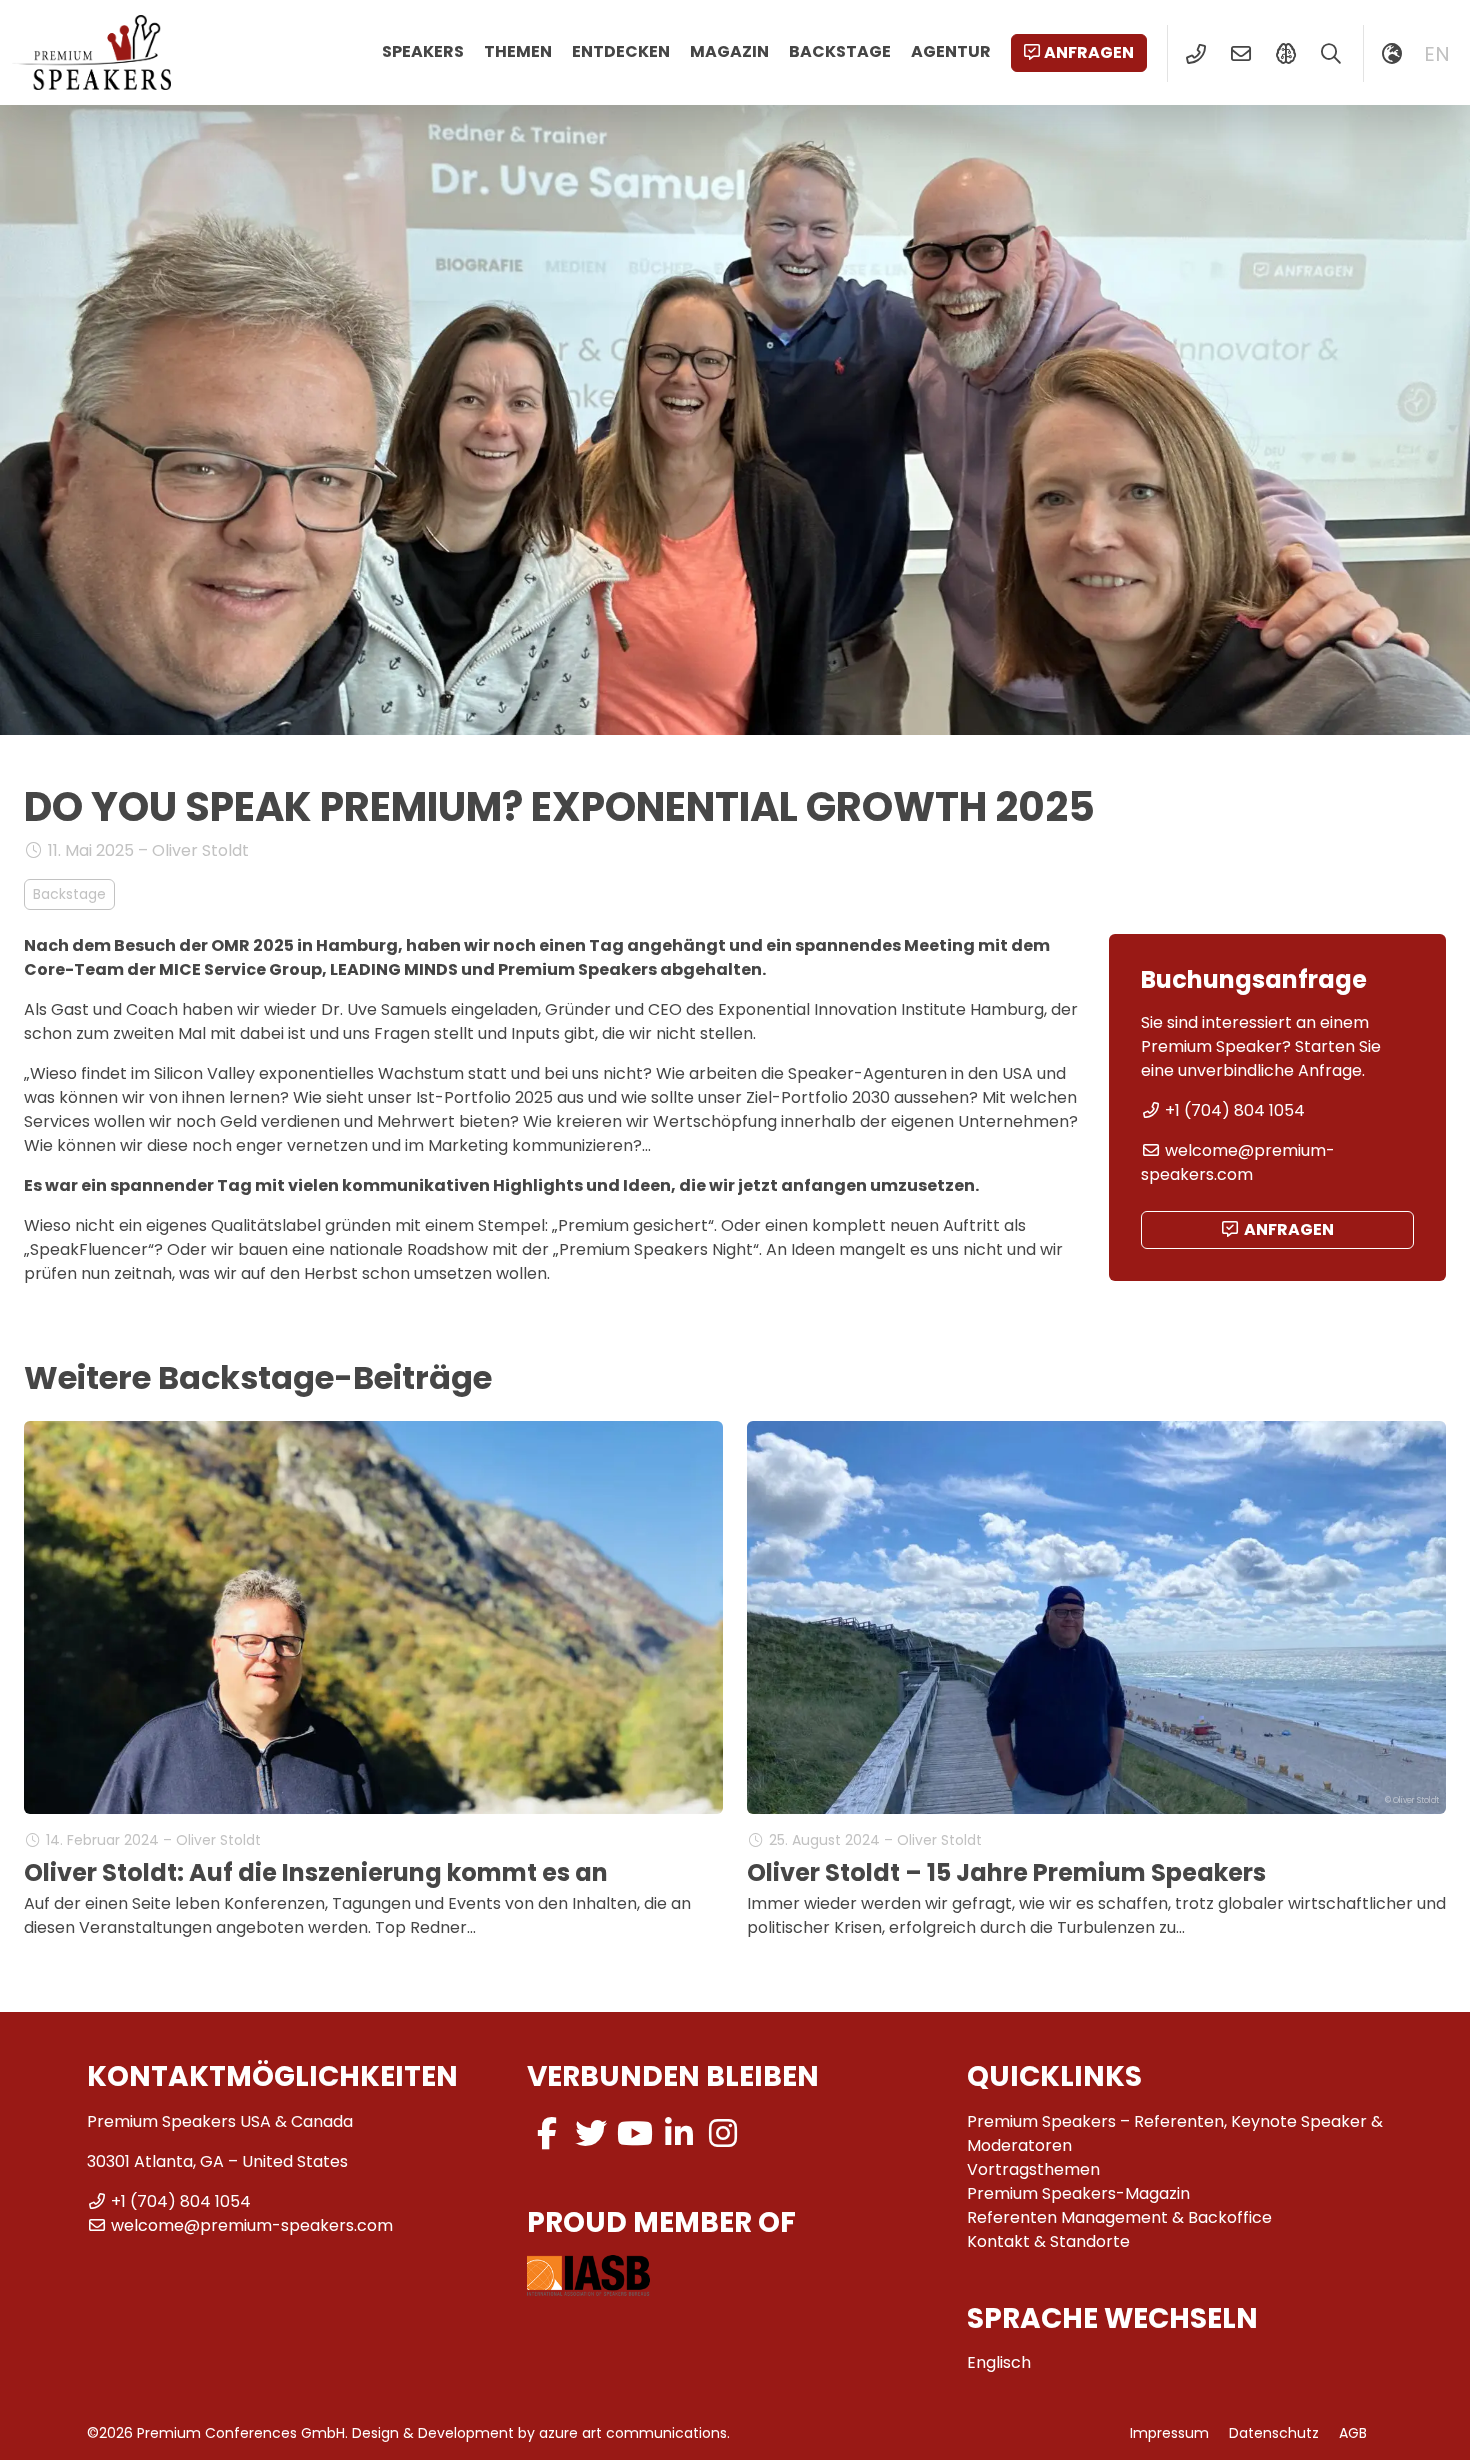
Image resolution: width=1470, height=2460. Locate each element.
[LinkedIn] (679, 2133)
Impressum (1169, 2433)
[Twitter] (591, 2133)
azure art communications (633, 2433)
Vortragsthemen (1033, 2169)
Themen (518, 51)
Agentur (951, 51)
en (1437, 54)
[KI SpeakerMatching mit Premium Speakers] (1285, 54)
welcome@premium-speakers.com (1238, 1162)
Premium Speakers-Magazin (1078, 2193)
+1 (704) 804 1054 (1235, 1110)
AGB (1353, 2433)
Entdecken (621, 51)
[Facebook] (547, 2133)
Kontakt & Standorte (1048, 2241)
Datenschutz (1274, 2433)
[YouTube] (635, 2133)
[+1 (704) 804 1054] (1195, 54)
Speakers (423, 51)
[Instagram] (723, 2133)
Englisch (999, 2362)
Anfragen (1089, 52)
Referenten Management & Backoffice (1119, 2217)
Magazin (729, 51)
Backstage (840, 51)
